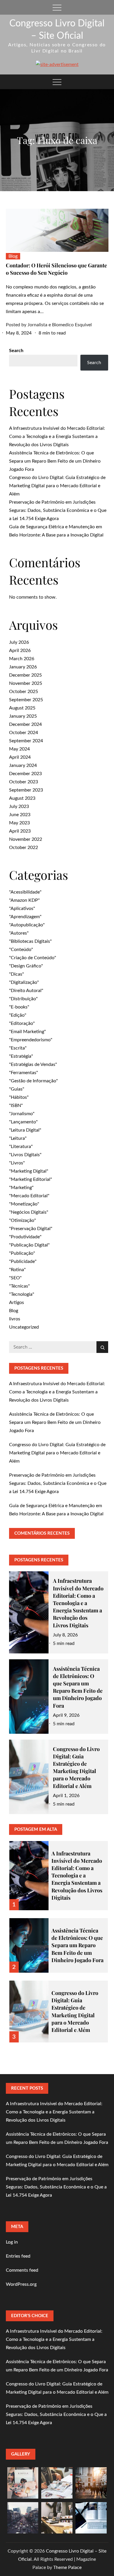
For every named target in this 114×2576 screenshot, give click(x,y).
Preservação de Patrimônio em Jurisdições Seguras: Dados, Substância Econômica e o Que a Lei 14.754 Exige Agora (58, 510)
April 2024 (20, 757)
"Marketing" (21, 1188)
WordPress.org (21, 2284)
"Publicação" (22, 1253)
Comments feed (22, 2270)
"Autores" (19, 933)
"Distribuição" (23, 999)
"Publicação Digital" (29, 1245)
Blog (13, 256)
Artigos (17, 1303)
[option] (59, 1872)
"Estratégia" (21, 1056)
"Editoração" (22, 1023)
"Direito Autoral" (26, 991)
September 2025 (26, 700)
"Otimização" (23, 1220)
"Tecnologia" (22, 1294)
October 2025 (24, 692)
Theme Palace (67, 2567)
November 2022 (26, 839)
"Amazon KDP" (24, 900)
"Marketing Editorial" (31, 1179)
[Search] (102, 1347)
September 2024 (26, 741)
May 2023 (19, 823)
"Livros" (17, 1163)
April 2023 (20, 831)
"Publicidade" (23, 1261)
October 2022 (24, 848)
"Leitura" (18, 1138)
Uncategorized (24, 1327)
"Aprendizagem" (25, 917)
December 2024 (25, 724)
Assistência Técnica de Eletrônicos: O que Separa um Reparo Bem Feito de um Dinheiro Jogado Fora (55, 461)
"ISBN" (16, 1106)
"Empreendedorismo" (31, 1040)
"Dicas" (17, 974)
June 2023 (20, 815)
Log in (12, 2242)
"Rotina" (17, 1270)
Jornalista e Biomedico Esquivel (60, 325)
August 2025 (22, 708)
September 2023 (26, 790)
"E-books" (19, 1007)
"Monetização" (24, 1204)
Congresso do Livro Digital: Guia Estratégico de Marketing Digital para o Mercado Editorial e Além (57, 486)
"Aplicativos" (22, 909)
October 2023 (24, 782)
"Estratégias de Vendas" (33, 1064)
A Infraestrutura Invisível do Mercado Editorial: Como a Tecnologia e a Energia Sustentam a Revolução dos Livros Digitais (57, 437)
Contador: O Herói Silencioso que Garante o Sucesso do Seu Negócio (56, 269)
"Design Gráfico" (26, 966)
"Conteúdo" (21, 950)
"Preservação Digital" (31, 1229)
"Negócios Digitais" (29, 1212)
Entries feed (18, 2256)
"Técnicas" (19, 1286)
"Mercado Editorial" (29, 1196)
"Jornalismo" (22, 1114)
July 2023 (19, 806)
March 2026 (22, 659)
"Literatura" (21, 1147)
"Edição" (18, 1015)
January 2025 (23, 716)
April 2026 (20, 651)
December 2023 (25, 774)
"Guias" (17, 1089)
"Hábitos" (19, 1097)
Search (16, 351)
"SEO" (15, 1278)
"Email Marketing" (27, 1032)
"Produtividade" (25, 1237)
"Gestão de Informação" (33, 1081)
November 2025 (26, 683)
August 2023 (22, 798)
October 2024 (24, 733)
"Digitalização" (24, 982)
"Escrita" (18, 1048)
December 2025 (25, 675)
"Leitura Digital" (25, 1130)
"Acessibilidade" (25, 892)
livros (15, 1319)
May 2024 (19, 749)
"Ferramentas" (24, 1073)
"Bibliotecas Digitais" (30, 941)
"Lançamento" (23, 1122)
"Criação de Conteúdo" (33, 958)
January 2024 (23, 765)
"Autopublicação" (27, 925)
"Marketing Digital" (29, 1171)
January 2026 (23, 667)
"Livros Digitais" (25, 1155)
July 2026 (19, 642)
